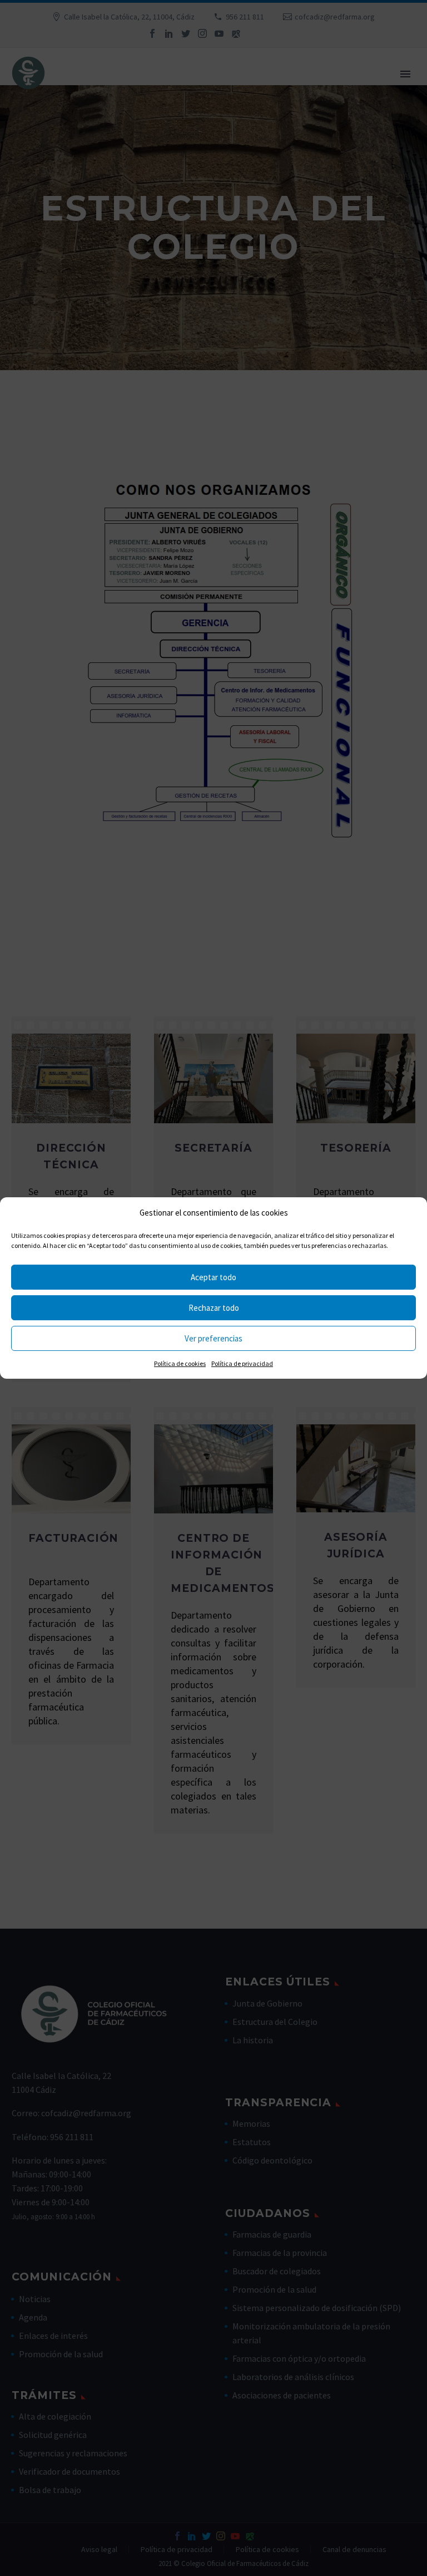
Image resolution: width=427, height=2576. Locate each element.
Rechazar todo (214, 1308)
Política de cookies (180, 1363)
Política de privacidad (242, 1363)
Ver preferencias (213, 1338)
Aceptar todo (213, 1277)
